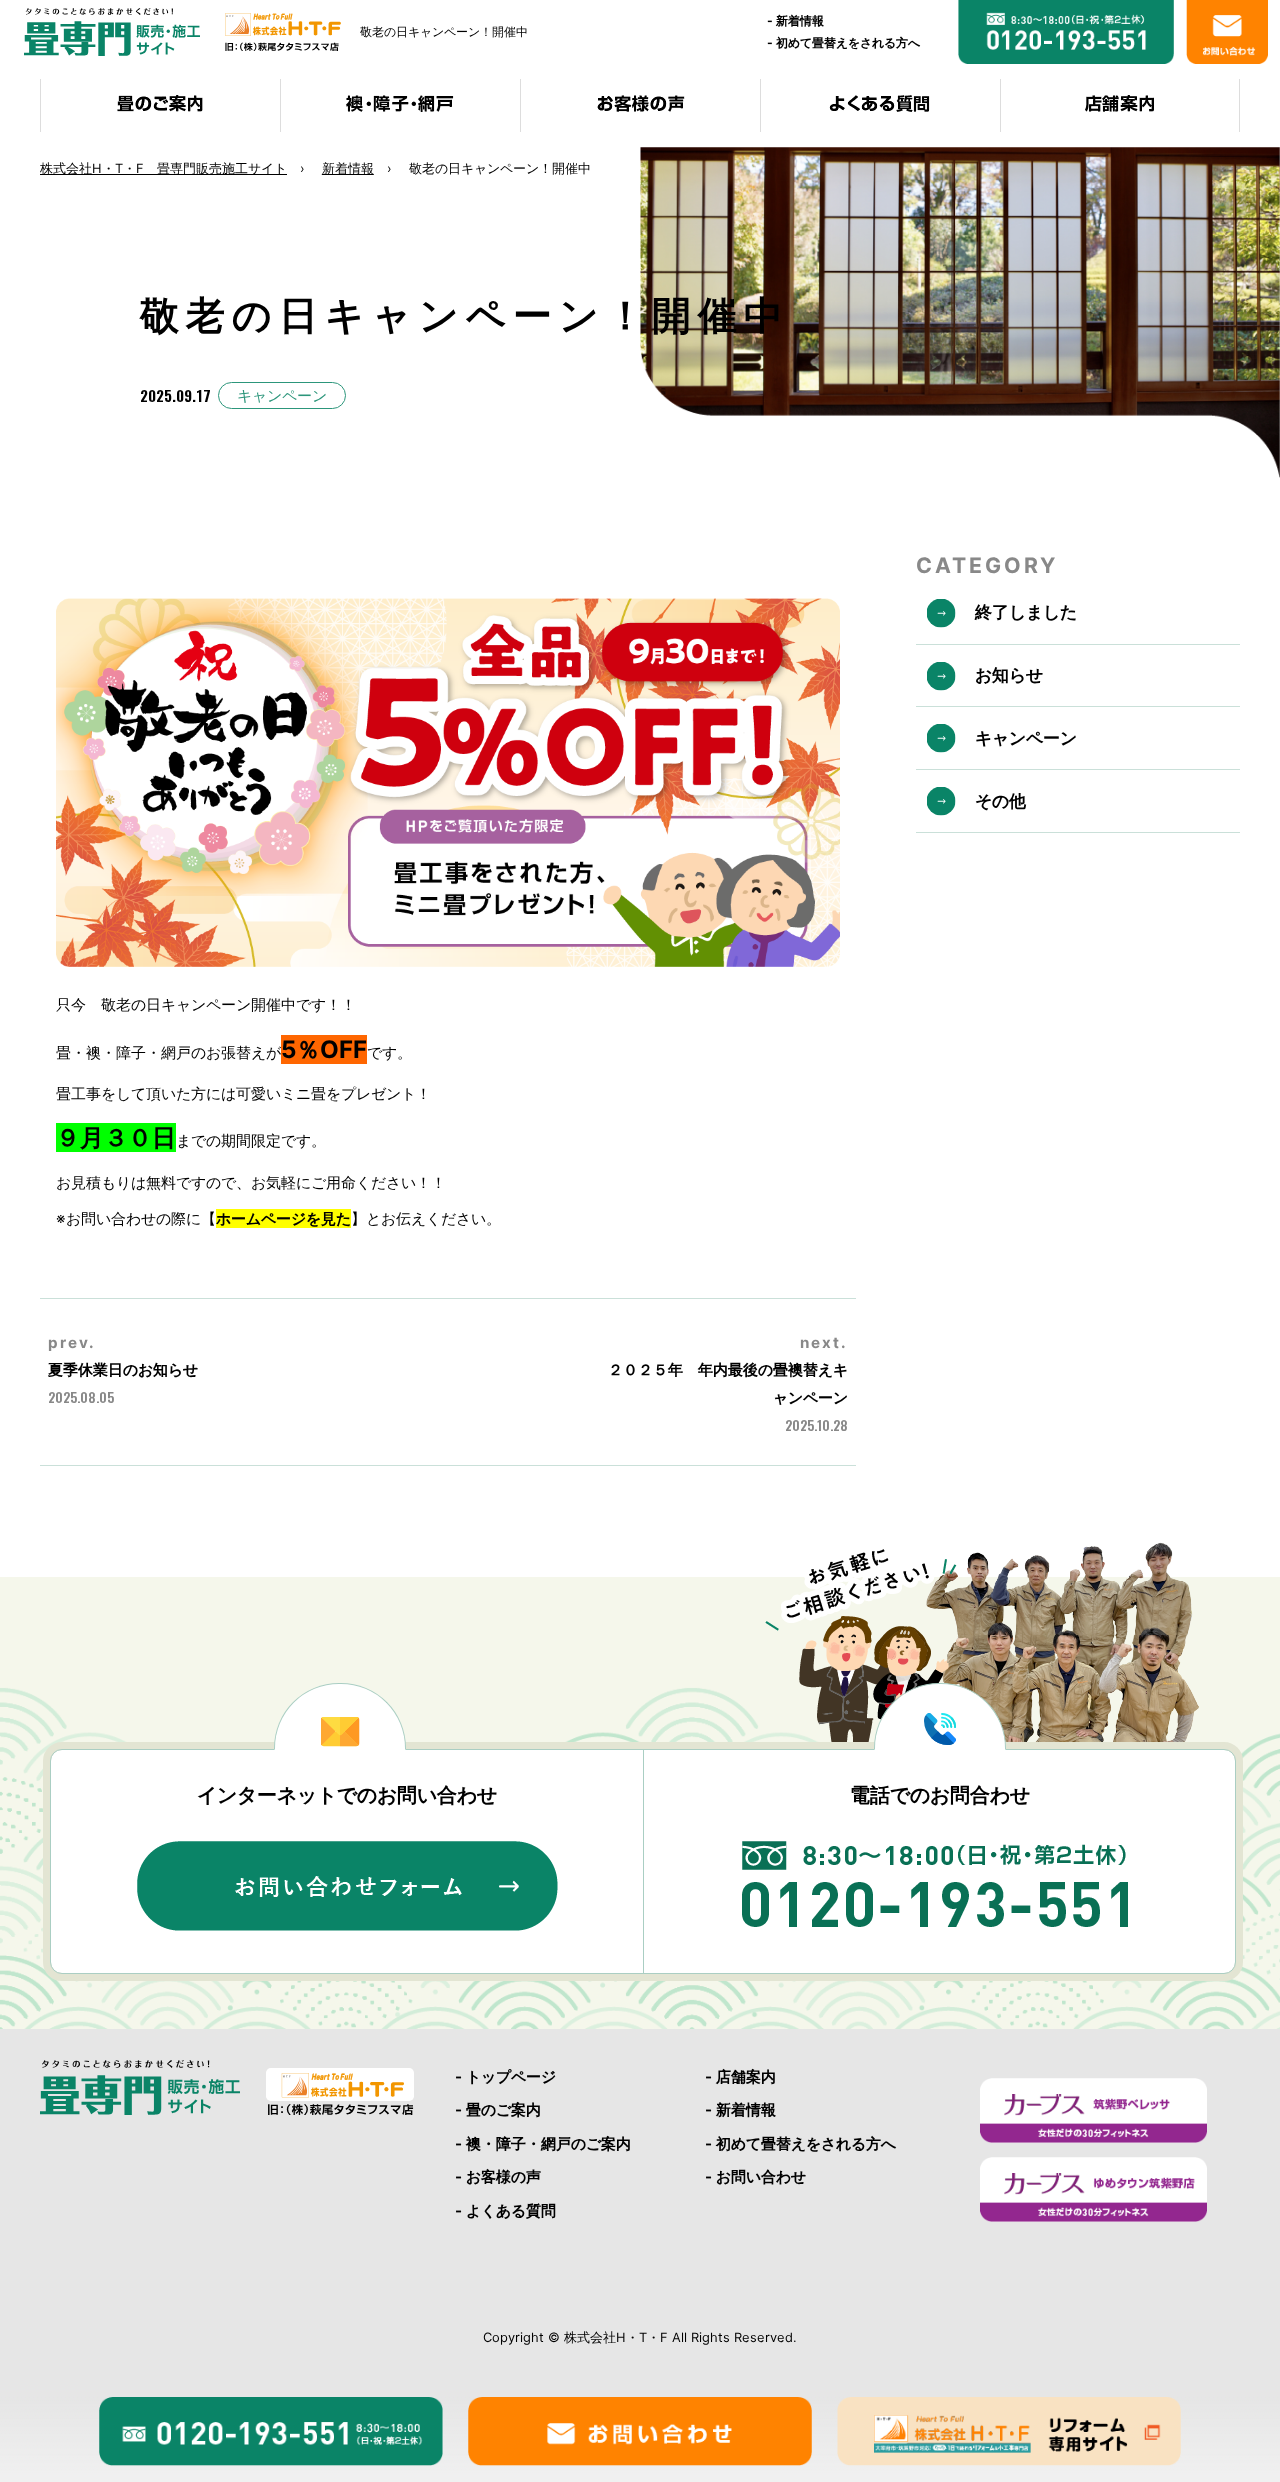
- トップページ (505, 2076)
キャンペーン (282, 395)
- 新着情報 (740, 2109)
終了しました (1026, 612)
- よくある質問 (505, 2210)
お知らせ (1009, 675)
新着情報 (800, 20)
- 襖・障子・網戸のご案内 (543, 2143)
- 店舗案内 (740, 2076)
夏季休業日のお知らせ (123, 1369)
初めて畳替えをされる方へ (848, 42)
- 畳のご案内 (498, 2109)
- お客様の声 (498, 2176)
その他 (1000, 801)
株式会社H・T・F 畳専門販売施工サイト (163, 168)
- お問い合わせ (755, 2176)
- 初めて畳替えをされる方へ (800, 2143)
